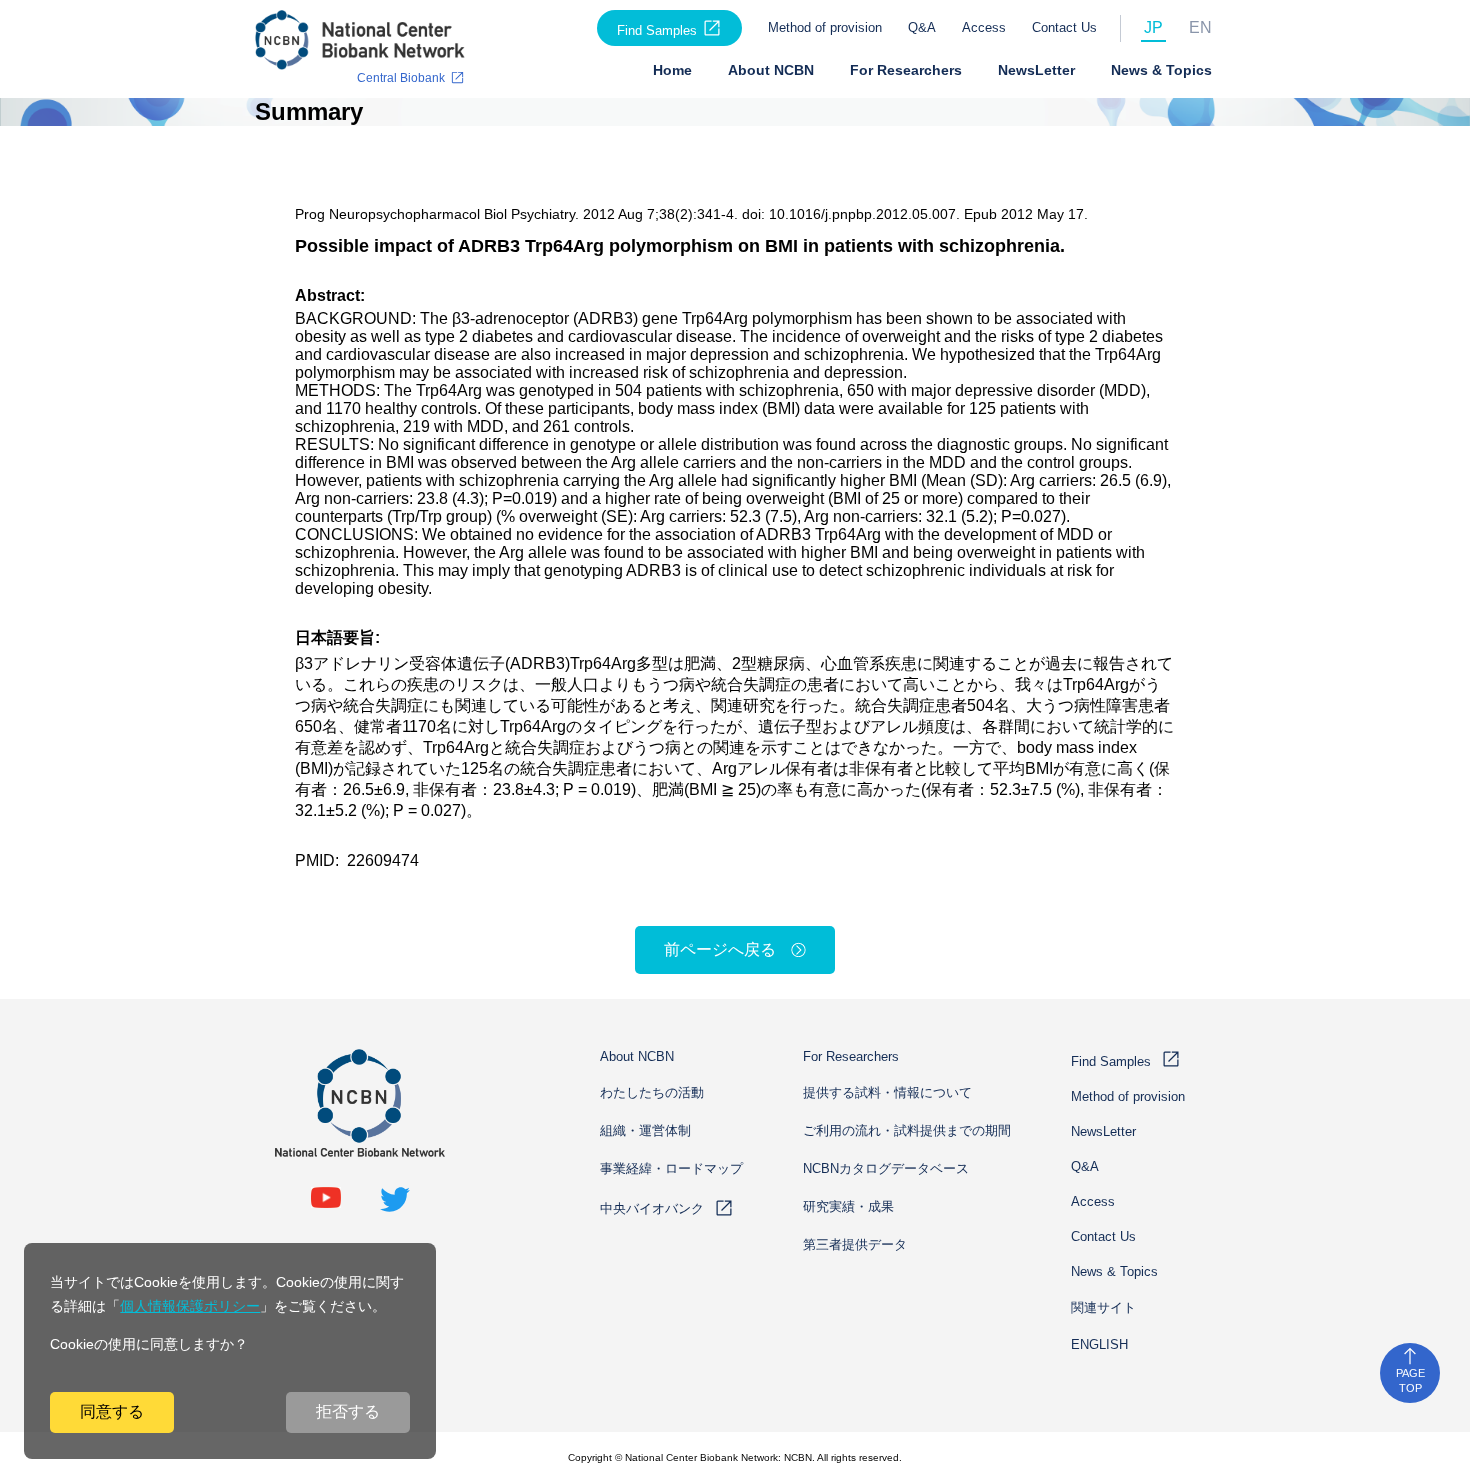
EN (1200, 27)
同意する (112, 1411)
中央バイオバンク (652, 1208)
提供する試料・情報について (887, 1092)
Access (984, 27)
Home (672, 70)
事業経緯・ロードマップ (671, 1168)
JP (1153, 27)
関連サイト (1103, 1307)
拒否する (348, 1411)
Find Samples (657, 30)
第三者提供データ (855, 1244)
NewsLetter (1036, 70)
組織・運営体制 (645, 1130)
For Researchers (906, 70)
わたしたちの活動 (652, 1092)
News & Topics (1161, 70)
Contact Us (1064, 27)
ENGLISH (1099, 1344)
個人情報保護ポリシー (190, 1306)
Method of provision (825, 27)
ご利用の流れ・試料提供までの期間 (907, 1130)
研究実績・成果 (848, 1206)
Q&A (922, 27)
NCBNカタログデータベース (886, 1168)
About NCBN (771, 70)
